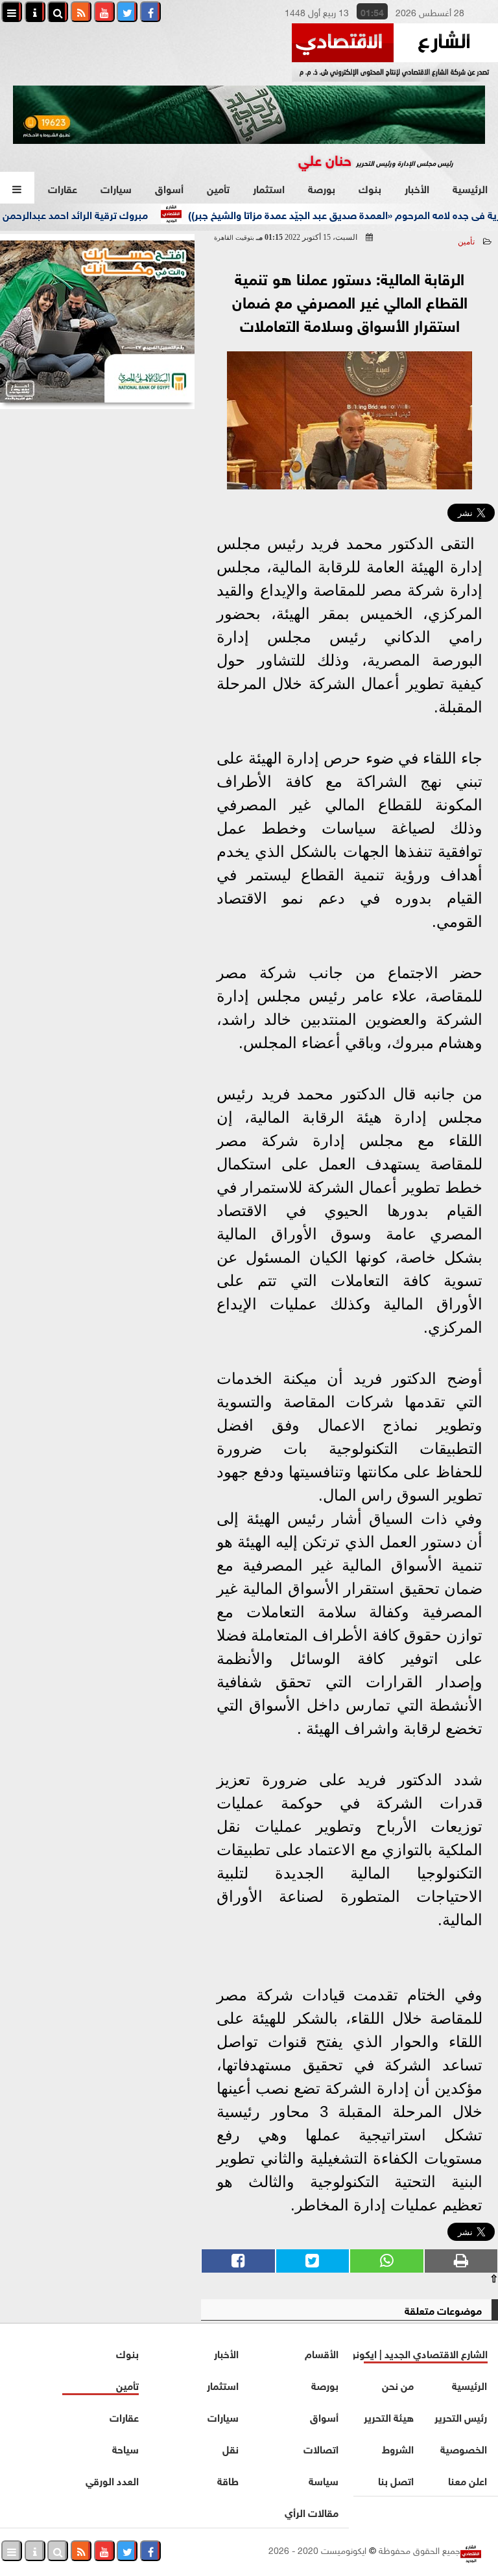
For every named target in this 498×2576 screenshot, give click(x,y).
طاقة (228, 2480)
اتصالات (321, 2448)
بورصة (322, 188)
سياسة (324, 2480)
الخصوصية (464, 2448)
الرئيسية (470, 188)
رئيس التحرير (461, 2416)
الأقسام (322, 2353)
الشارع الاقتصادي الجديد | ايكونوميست (421, 2353)
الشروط (398, 2448)
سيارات (116, 188)
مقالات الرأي (312, 2512)
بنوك (370, 188)
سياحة (125, 2448)
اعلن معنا (468, 2480)
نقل (231, 2448)
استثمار (269, 188)
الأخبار (417, 188)
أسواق (169, 188)
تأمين (218, 188)
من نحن (398, 2384)
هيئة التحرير (389, 2416)
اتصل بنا (397, 2480)
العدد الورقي (112, 2480)
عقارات (63, 188)
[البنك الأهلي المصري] (97, 322)
